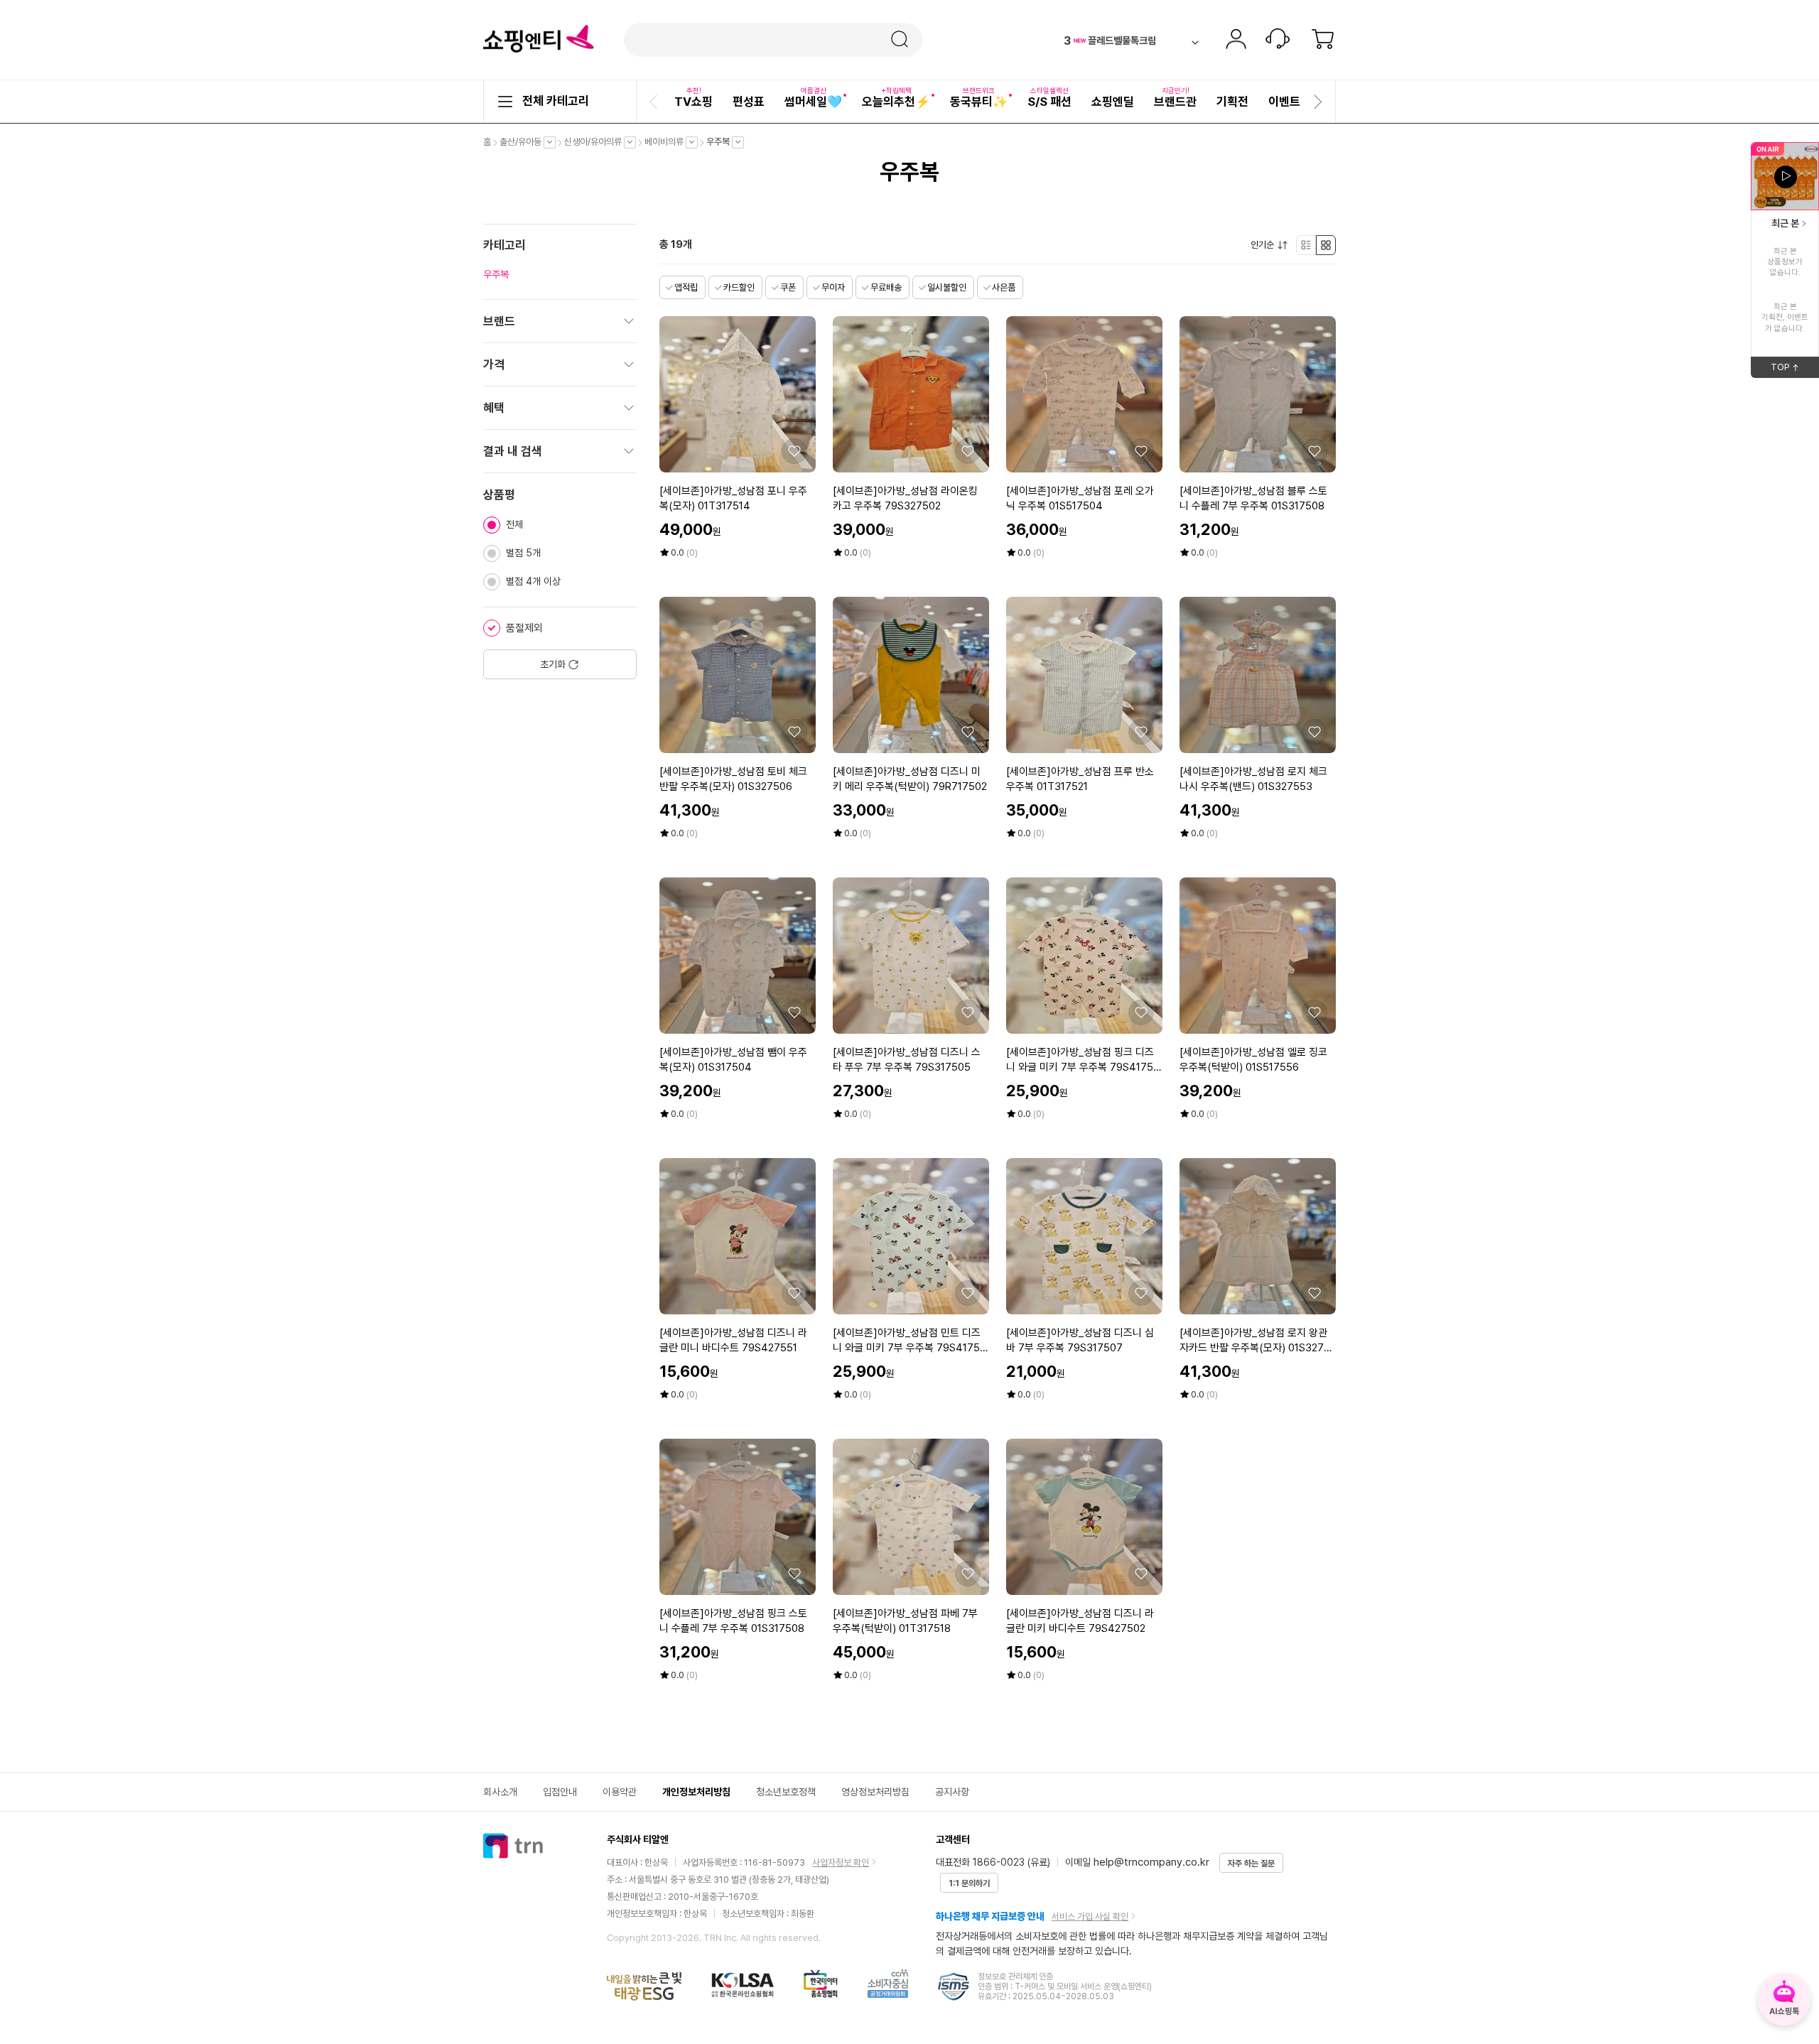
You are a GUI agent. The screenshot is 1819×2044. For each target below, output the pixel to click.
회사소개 (500, 1792)
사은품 (1004, 287)
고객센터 (1278, 40)
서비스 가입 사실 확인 (1090, 1916)
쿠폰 (788, 287)
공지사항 (952, 1792)
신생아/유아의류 (597, 142)
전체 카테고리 (556, 101)
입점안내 (560, 1792)
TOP (1795, 369)
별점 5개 (523, 553)
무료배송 (886, 287)
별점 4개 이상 (533, 581)
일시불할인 (947, 287)
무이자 (833, 287)
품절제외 (524, 628)
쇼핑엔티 (539, 39)
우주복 (722, 142)
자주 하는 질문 (1251, 1864)
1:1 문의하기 (969, 1883)
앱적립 (686, 287)
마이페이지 (1236, 40)
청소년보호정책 (786, 1792)
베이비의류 (668, 142)
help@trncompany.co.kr (1151, 1862)
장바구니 (1323, 40)
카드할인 (739, 287)
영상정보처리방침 (875, 1792)
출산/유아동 (524, 142)
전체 (514, 524)
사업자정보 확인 (841, 1862)
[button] (655, 102)
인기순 (1266, 245)
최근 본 (1785, 223)
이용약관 (620, 1792)
